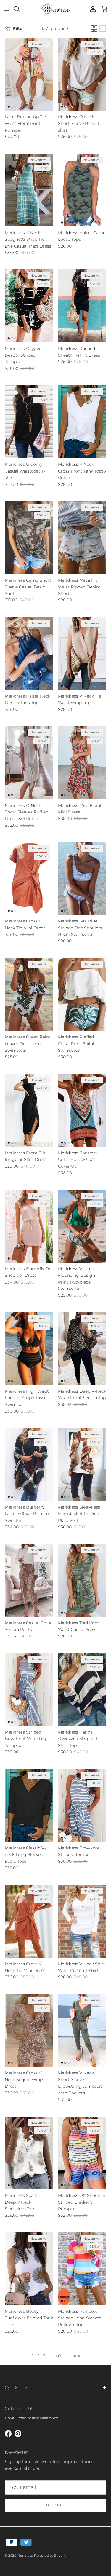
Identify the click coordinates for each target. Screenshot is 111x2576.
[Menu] (7, 9)
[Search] (20, 9)
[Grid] (94, 29)
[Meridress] (55, 9)
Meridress (25, 2556)
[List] (103, 29)
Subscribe (56, 2505)
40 (58, 2356)
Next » (74, 2356)
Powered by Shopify (50, 2556)
